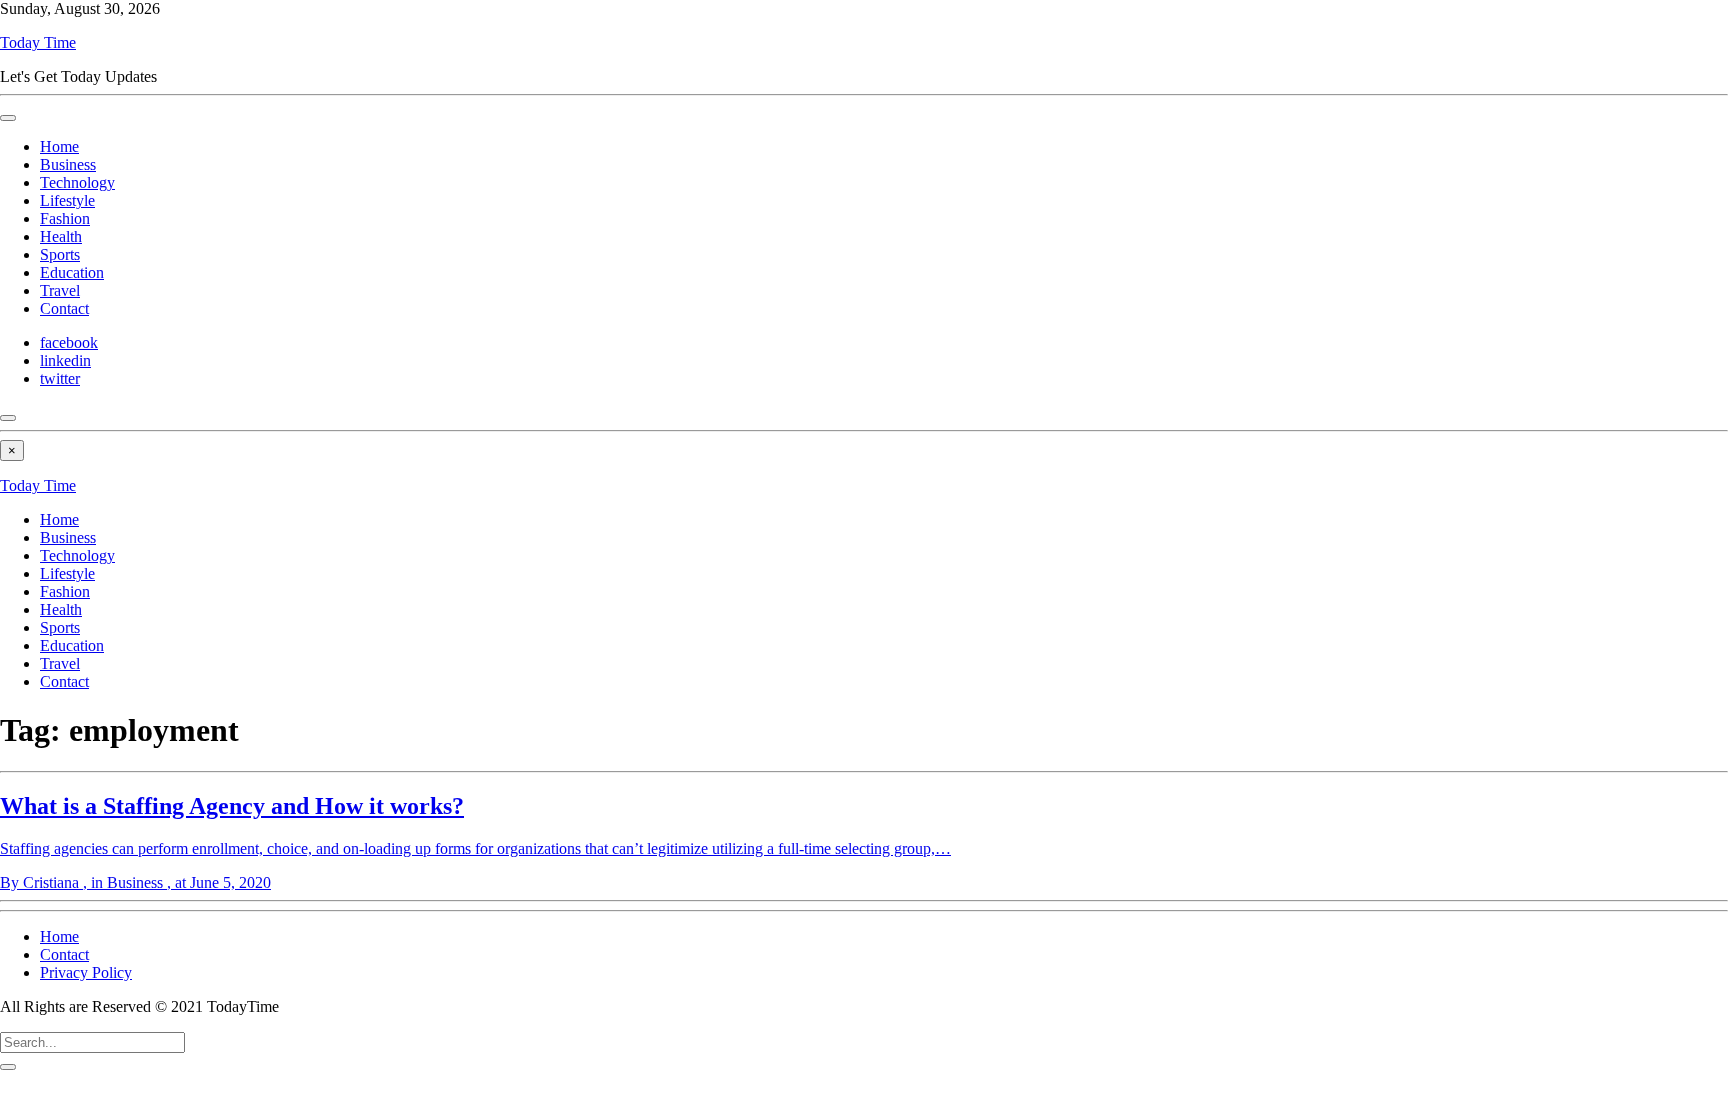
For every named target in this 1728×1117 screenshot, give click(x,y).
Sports (60, 254)
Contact (64, 308)
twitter (60, 378)
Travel (60, 290)
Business (68, 164)
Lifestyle (67, 200)
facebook (69, 342)
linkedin (65, 360)
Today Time (38, 42)
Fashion (65, 218)
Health (61, 236)
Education (72, 272)
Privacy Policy (86, 972)
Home (59, 146)
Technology (77, 182)
